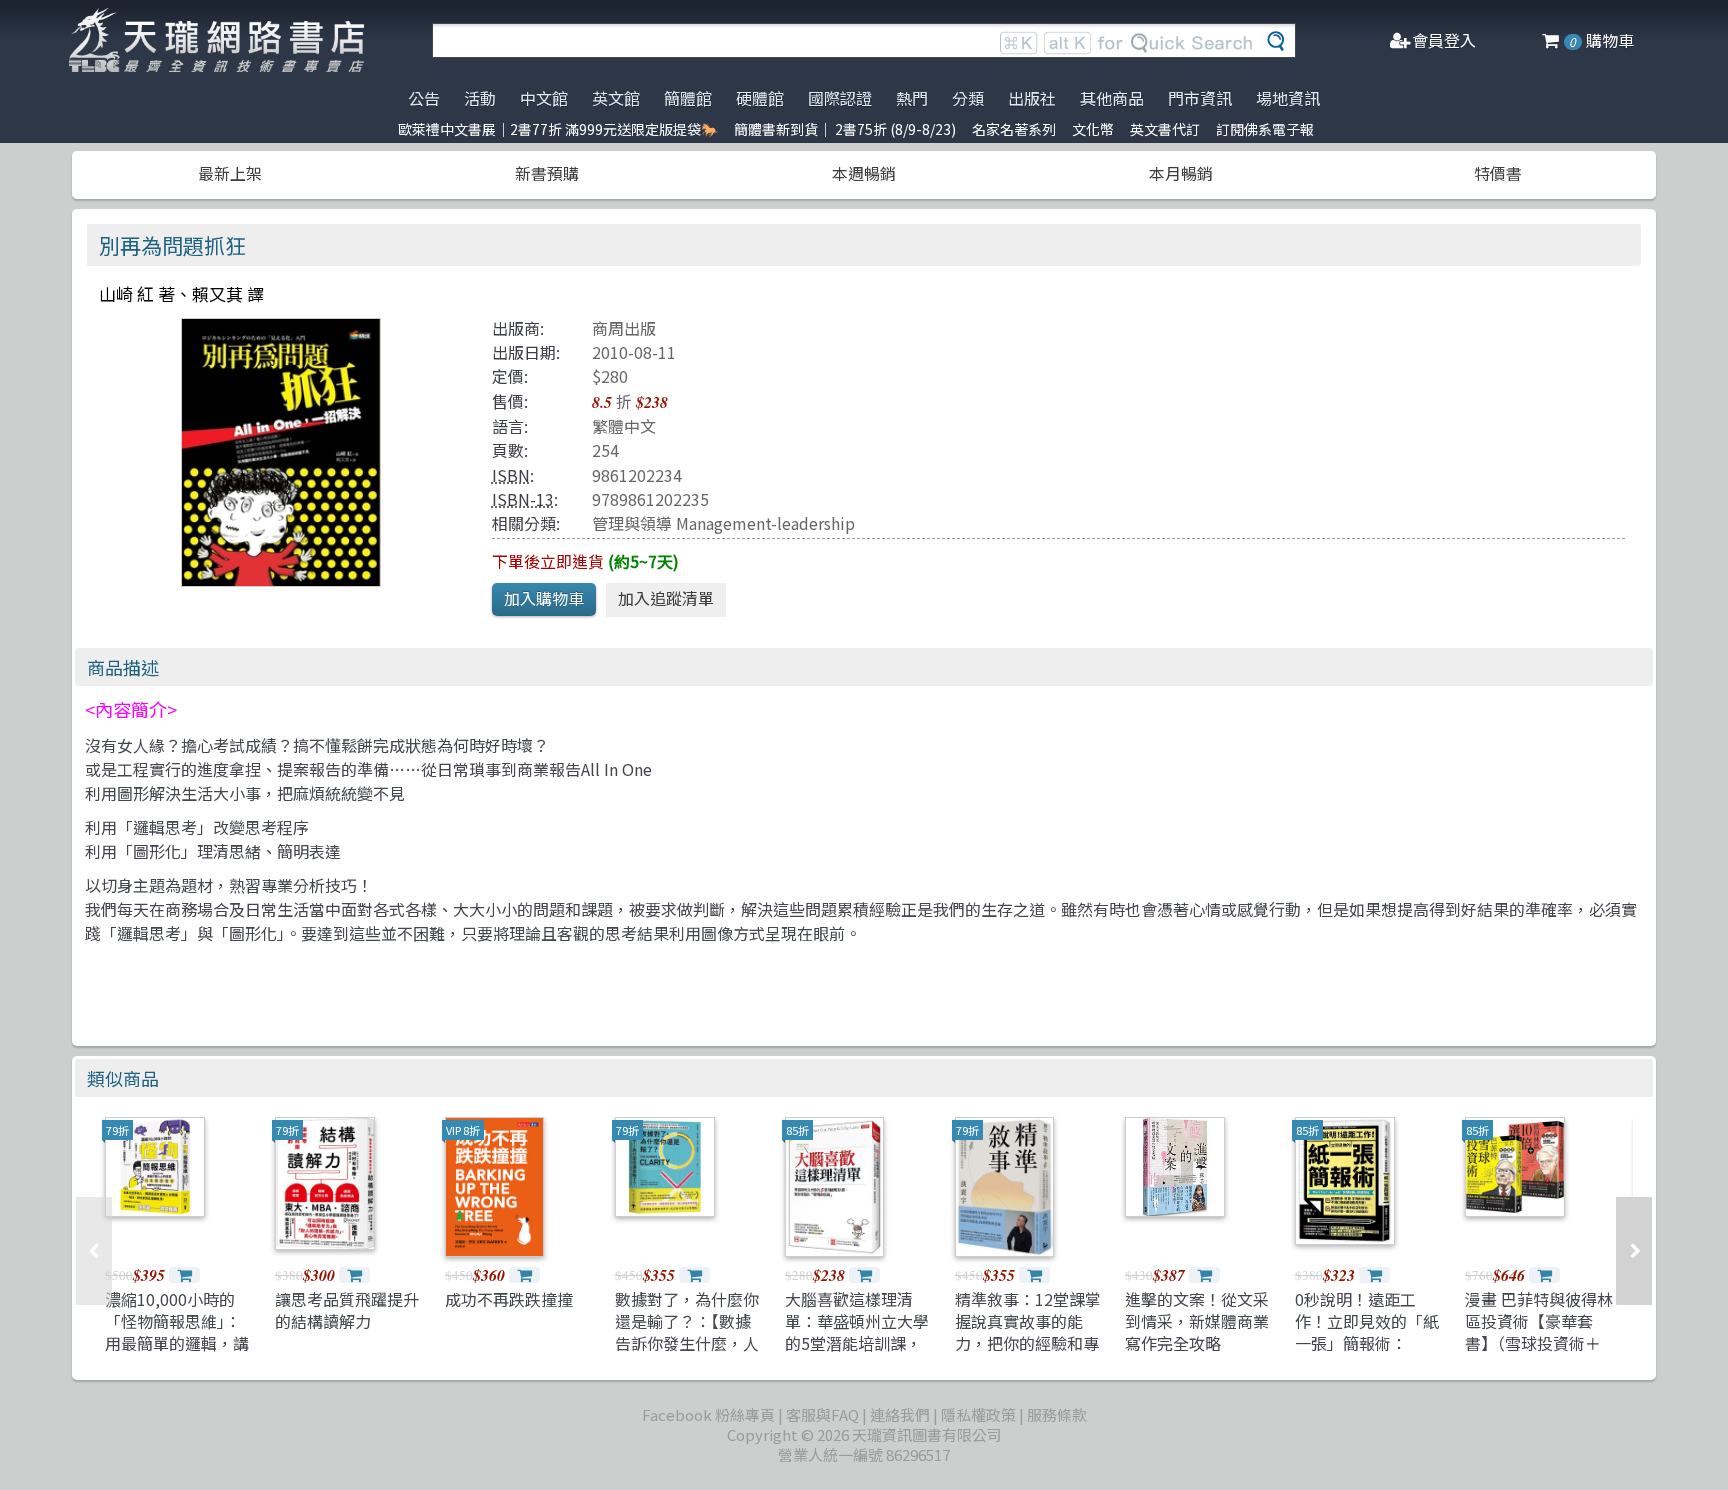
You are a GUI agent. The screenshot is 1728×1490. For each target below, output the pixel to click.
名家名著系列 (1014, 129)
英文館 (616, 98)
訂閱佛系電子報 (1265, 129)
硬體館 (760, 98)
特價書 (1498, 173)
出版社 (1032, 98)
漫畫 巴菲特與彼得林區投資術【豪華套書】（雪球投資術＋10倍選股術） (1539, 1332)
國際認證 (840, 98)
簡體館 (688, 98)
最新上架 (230, 173)
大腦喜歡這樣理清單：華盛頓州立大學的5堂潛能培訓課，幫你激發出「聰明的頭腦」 (857, 1344)
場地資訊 (1288, 98)
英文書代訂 (1165, 129)
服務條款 (1057, 1414)
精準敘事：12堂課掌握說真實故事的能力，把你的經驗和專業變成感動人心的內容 (1028, 1344)
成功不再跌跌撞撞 (509, 1299)
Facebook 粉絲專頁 (708, 1414)
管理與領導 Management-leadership (723, 523)
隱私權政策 (978, 1414)
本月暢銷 (1181, 173)
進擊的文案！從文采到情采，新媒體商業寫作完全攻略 (1197, 1321)
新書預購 (547, 173)
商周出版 (624, 328)
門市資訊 (1200, 98)
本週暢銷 (864, 173)
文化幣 (1093, 129)
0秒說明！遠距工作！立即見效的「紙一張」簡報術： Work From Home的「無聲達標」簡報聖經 (1369, 1355)
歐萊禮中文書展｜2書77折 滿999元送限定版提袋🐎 (558, 129)
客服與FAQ (822, 1414)
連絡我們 (900, 1414)
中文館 (544, 98)
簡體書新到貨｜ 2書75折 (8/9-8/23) (845, 129)
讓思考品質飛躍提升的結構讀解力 (347, 1310)
